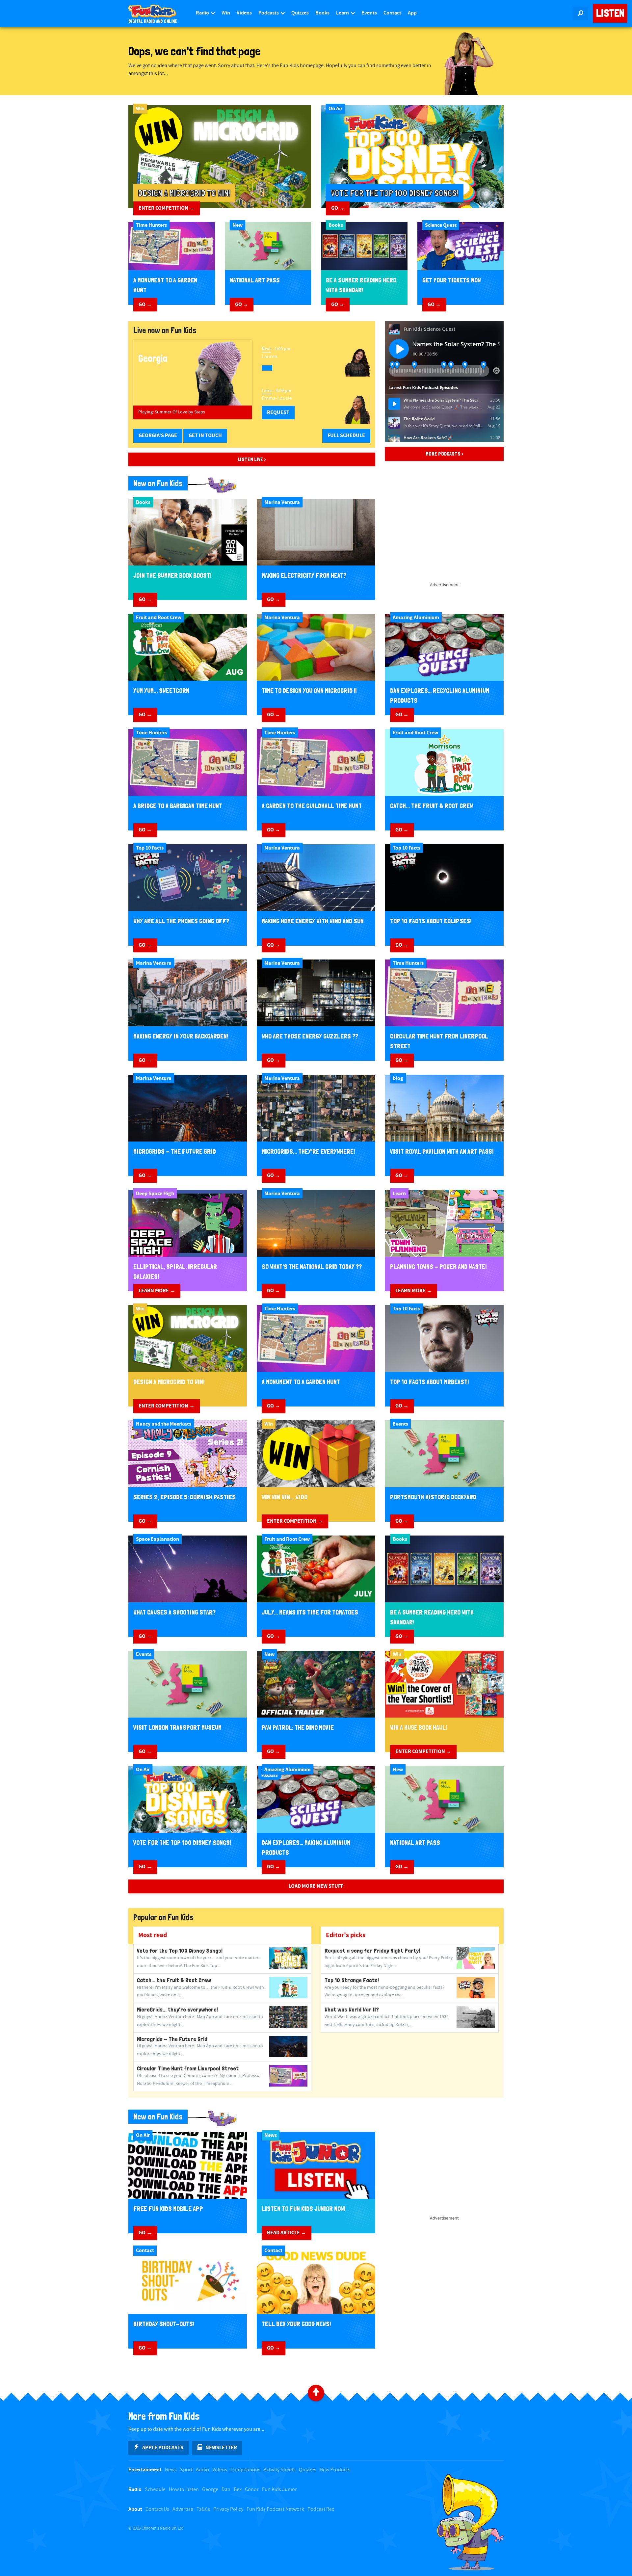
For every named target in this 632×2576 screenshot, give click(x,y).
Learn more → (157, 1291)
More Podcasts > (445, 454)
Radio (203, 13)
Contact (392, 13)
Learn (343, 13)
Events (369, 13)
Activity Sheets (280, 2470)
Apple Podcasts (163, 2448)
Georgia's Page (158, 435)
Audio (202, 2470)
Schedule (155, 2490)
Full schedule (346, 435)
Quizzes (300, 13)
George (210, 2490)
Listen (610, 13)
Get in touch (205, 435)
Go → (338, 208)
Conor (252, 2490)
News (171, 2470)
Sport (186, 2470)
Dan (226, 2490)
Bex (238, 2490)
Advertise (183, 2509)
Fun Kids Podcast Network (275, 2509)
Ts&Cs (203, 2509)
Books (322, 13)
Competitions (245, 2470)
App (412, 13)
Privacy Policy (228, 2509)
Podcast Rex (321, 2509)
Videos (244, 13)
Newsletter (221, 2448)
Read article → (287, 2233)
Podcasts (269, 13)
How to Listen (184, 2490)
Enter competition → (167, 208)
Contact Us (157, 2509)
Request (278, 412)
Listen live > (252, 459)
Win (226, 13)
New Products (335, 2470)
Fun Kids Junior (279, 2490)
